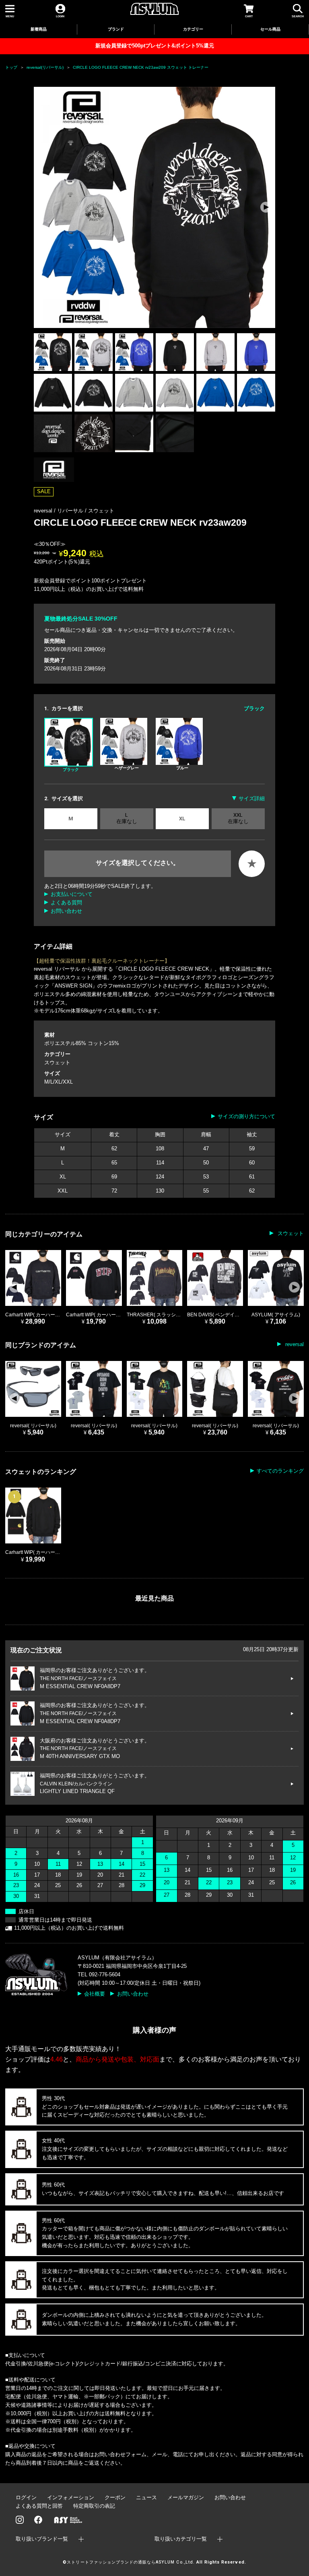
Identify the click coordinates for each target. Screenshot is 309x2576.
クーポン (115, 2497)
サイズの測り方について (246, 1116)
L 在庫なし (127, 818)
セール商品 (270, 29)
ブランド (116, 29)
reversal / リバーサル (59, 511)
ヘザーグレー (127, 768)
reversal (294, 1344)
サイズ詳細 (252, 798)
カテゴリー (193, 29)
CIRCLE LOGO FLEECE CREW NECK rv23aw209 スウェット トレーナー (141, 67)
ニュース (146, 2497)
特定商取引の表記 (94, 2506)
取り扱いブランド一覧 (42, 2539)
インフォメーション (71, 2497)
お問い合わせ (66, 911)
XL (182, 819)
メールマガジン (186, 2497)
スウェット (101, 511)
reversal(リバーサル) (45, 67)
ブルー (182, 768)
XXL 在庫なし (238, 818)
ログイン (26, 2497)
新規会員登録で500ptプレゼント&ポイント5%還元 (155, 46)
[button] (266, 207)
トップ (11, 67)
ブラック (71, 770)
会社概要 (95, 1994)
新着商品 (39, 29)
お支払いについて (72, 894)
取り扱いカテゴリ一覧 (181, 2539)
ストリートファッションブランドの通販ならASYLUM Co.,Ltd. (131, 2562)
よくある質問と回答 (39, 2506)
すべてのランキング (280, 1471)
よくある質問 (66, 903)
